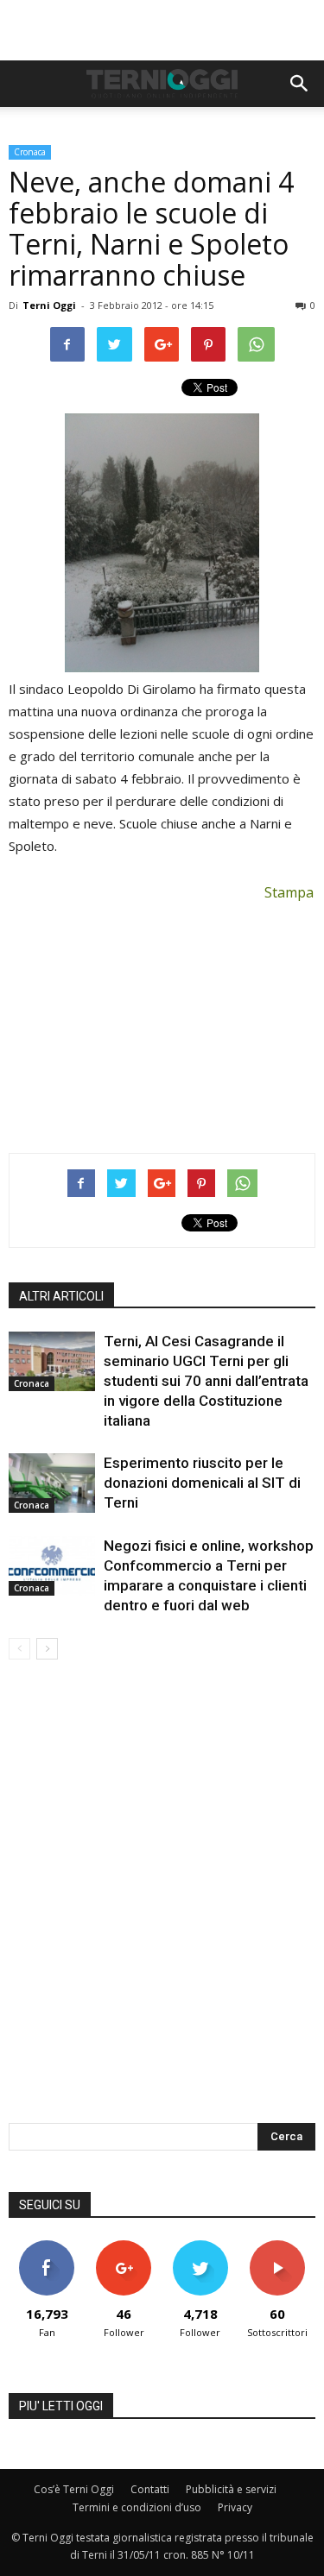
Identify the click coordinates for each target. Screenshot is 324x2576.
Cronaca (30, 152)
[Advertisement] (162, 30)
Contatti (150, 2489)
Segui (124, 2247)
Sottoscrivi (277, 2247)
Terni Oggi (49, 305)
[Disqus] (162, 1903)
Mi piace (47, 2247)
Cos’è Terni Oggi (74, 2489)
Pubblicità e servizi (231, 2489)
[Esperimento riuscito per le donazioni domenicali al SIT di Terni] (52, 1483)
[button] (300, 84)
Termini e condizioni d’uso (137, 2507)
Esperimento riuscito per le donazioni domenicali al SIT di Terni (202, 1483)
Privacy (235, 2507)
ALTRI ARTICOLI (61, 1296)
